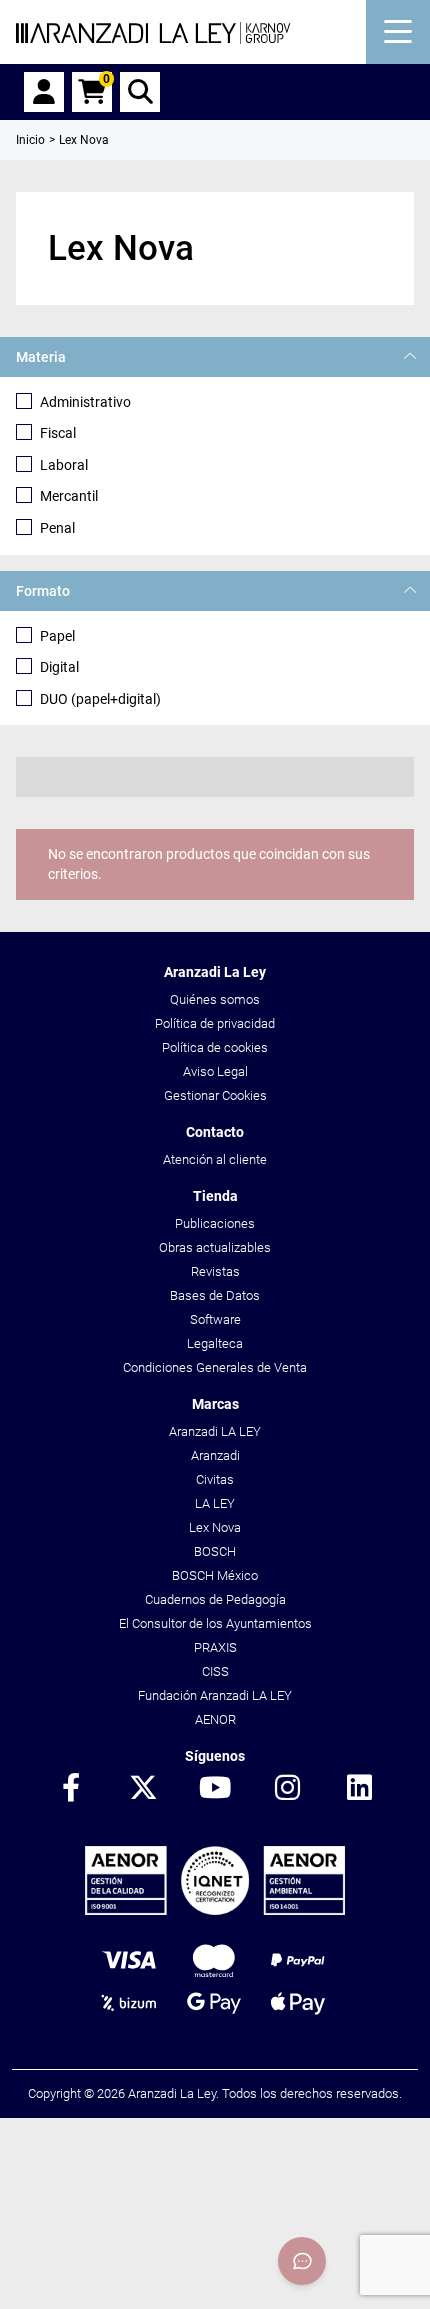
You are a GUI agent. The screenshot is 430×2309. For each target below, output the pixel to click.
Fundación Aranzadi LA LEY (215, 1695)
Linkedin (359, 1789)
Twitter (143, 1789)
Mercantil (69, 496)
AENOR (215, 1719)
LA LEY (215, 1503)
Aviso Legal (215, 1071)
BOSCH (215, 1551)
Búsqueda (140, 92)
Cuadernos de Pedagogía (215, 1599)
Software (215, 1319)
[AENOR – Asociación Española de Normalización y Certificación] (215, 1910)
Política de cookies (215, 1047)
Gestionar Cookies (215, 1095)
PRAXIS (215, 1647)
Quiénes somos (215, 999)
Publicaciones (215, 1223)
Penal (57, 528)
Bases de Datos (215, 1295)
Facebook (71, 1789)
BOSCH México (215, 1575)
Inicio (30, 140)
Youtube (215, 1789)
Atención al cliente (215, 1159)
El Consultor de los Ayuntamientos (215, 1623)
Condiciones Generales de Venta (215, 1367)
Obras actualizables (215, 1247)
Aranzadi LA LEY (215, 1431)
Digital (59, 667)
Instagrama (287, 1789)
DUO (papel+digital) (100, 699)
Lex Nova (215, 1527)
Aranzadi (215, 1455)
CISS (215, 1671)
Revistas (215, 1271)
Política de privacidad (215, 1023)
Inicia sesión (44, 92)
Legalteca (215, 1343)
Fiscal (58, 433)
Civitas (215, 1479)
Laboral (64, 465)
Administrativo (85, 402)
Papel (57, 636)
